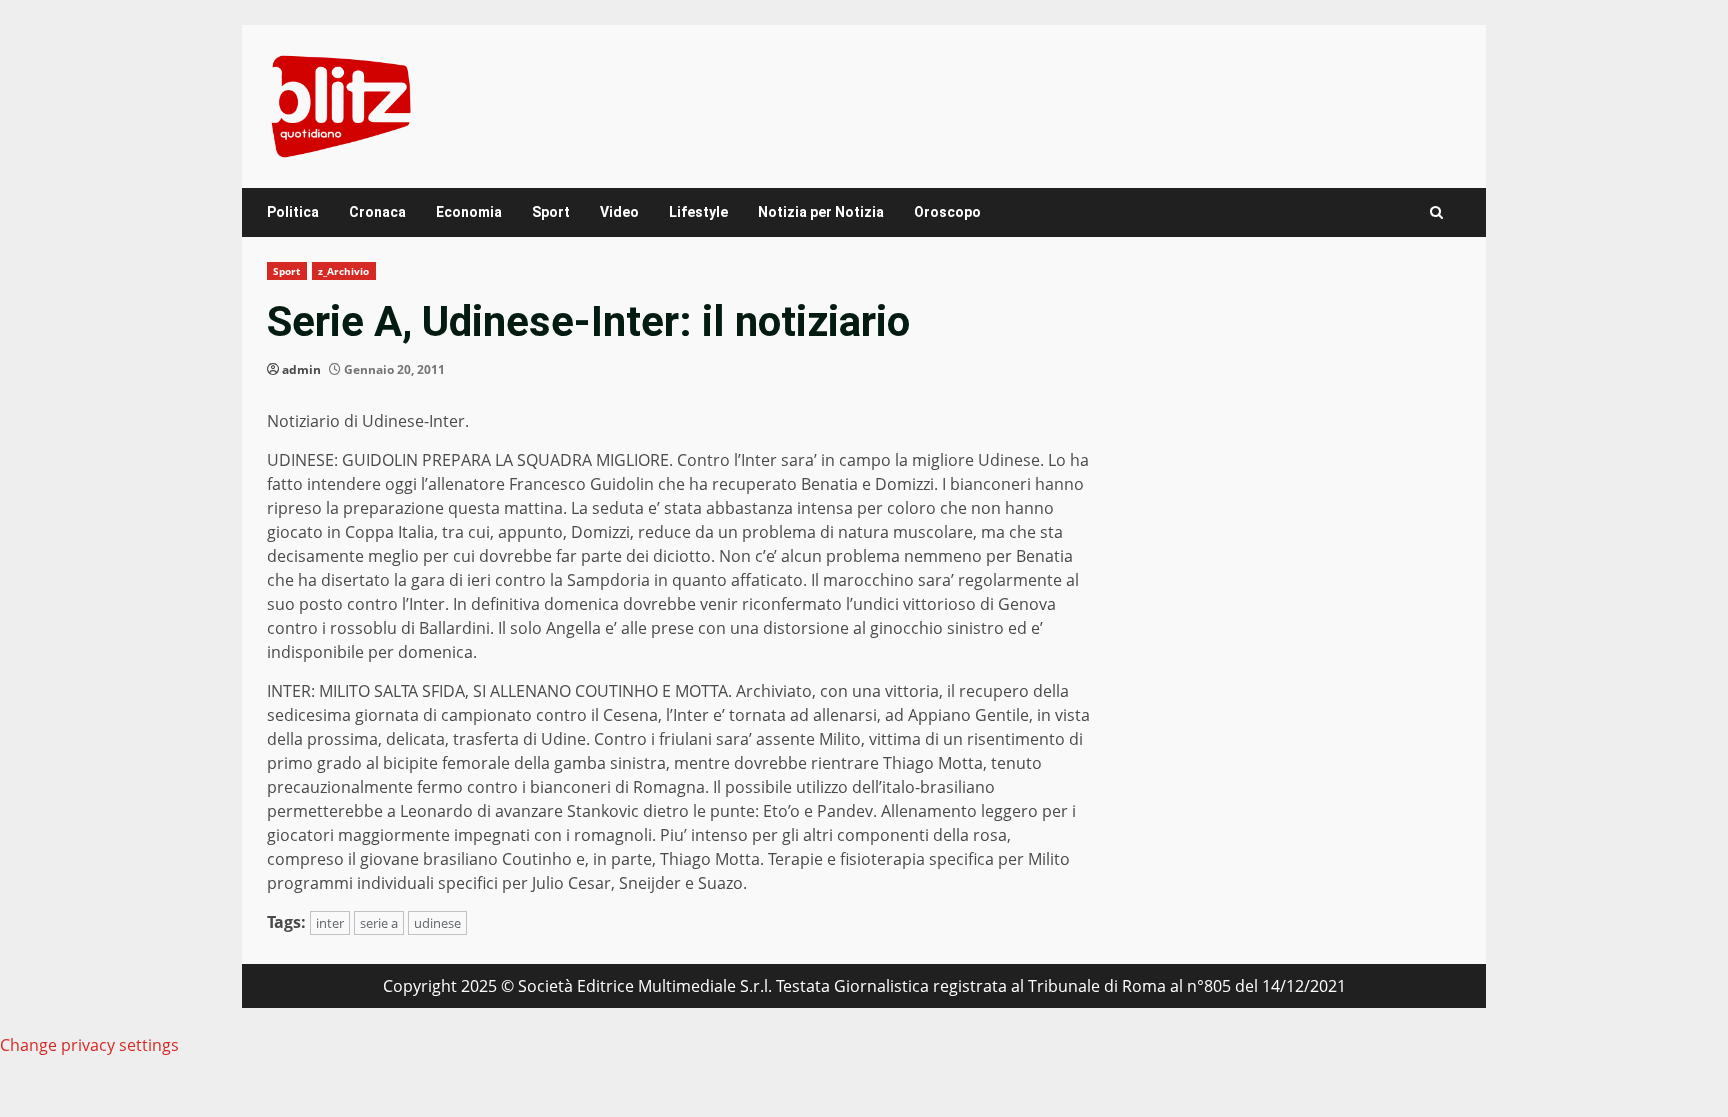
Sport (551, 212)
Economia (469, 212)
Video (619, 212)
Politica (293, 212)
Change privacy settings (89, 1045)
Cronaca (377, 212)
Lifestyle (698, 212)
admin (301, 369)
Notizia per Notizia (821, 212)
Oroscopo (947, 212)
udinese (437, 923)
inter (330, 923)
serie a (379, 923)
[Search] (1436, 212)
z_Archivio (344, 271)
